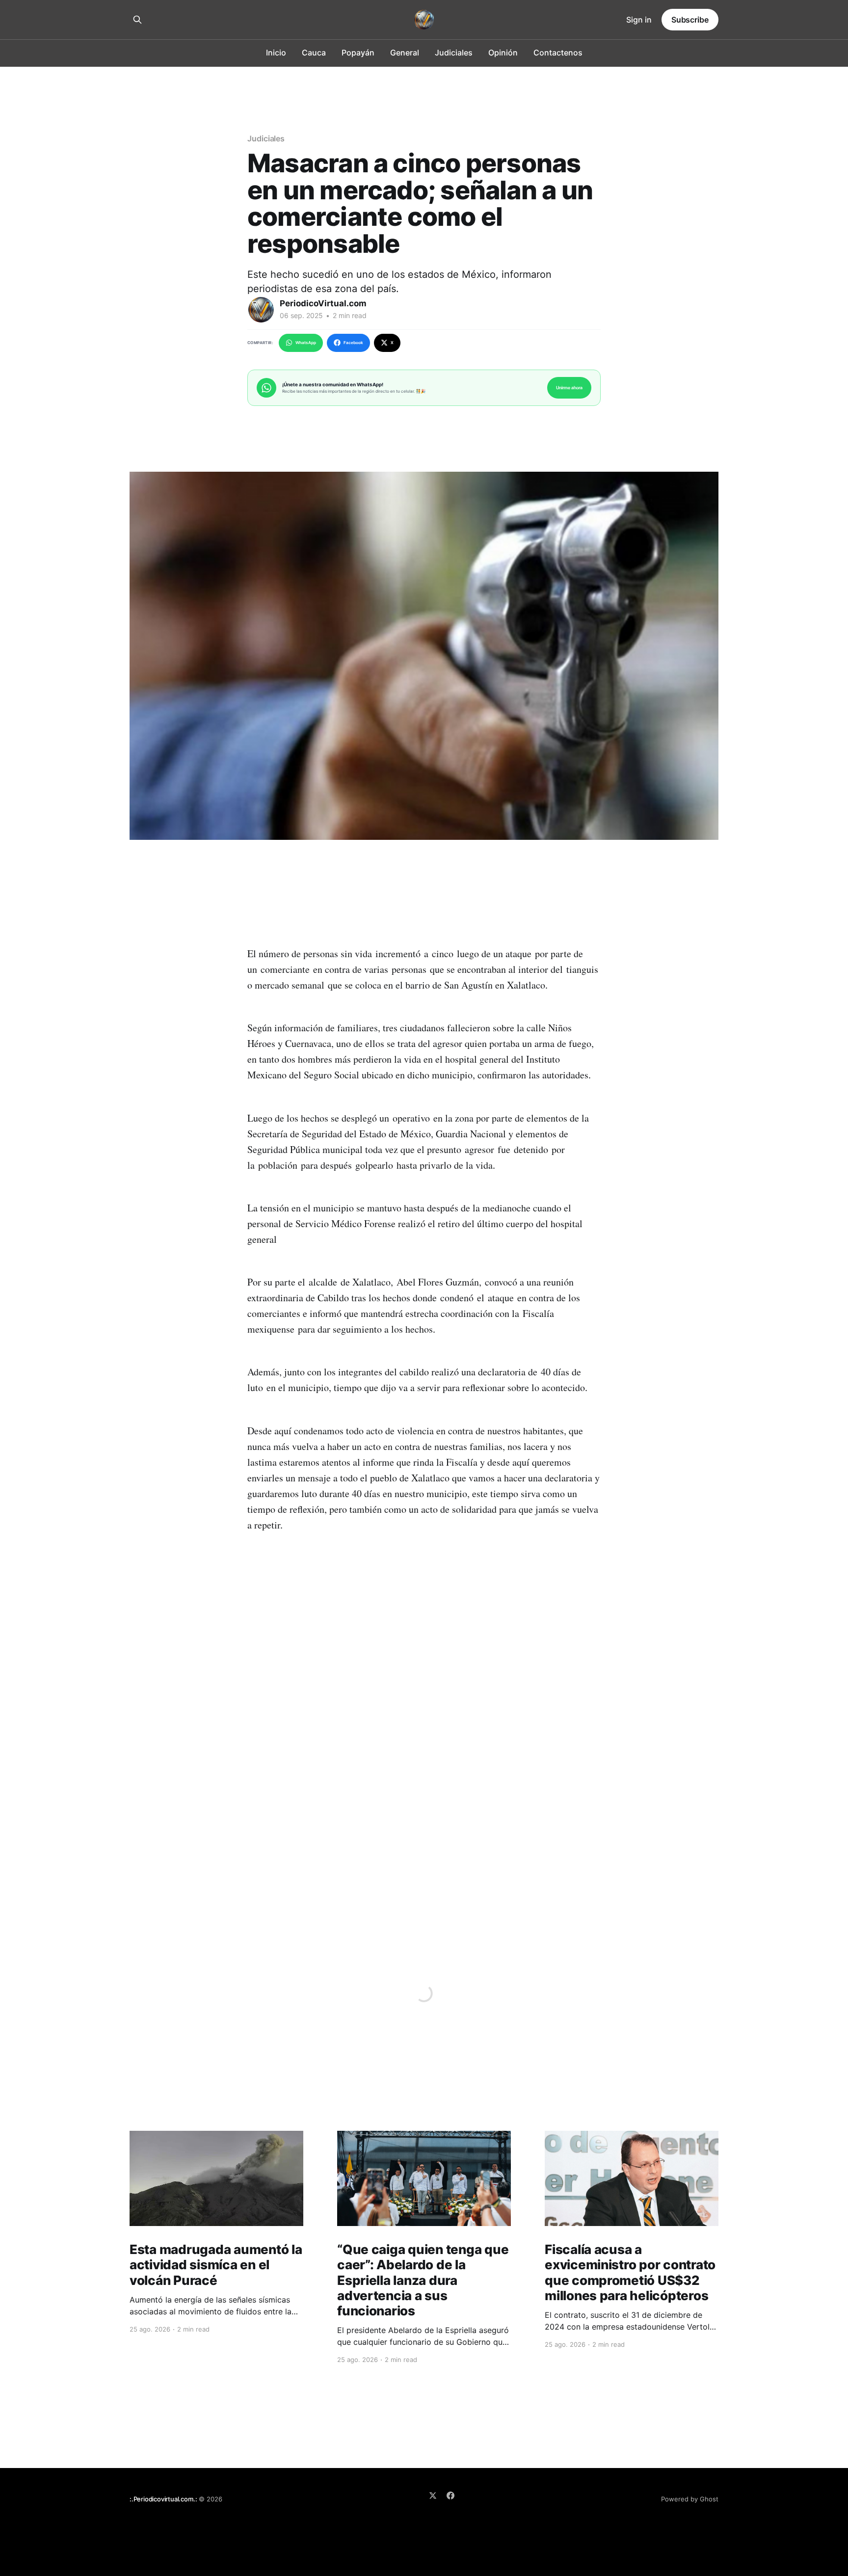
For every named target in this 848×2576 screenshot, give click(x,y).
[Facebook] (450, 2495)
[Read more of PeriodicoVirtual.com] (261, 310)
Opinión (503, 53)
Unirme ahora (569, 388)
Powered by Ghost (690, 2499)
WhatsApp (306, 343)
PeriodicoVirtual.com (323, 303)
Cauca (314, 53)
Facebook (353, 343)
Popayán (358, 53)
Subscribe (690, 20)
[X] (433, 2495)
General (405, 53)
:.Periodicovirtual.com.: (163, 2499)
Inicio (276, 53)
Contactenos (558, 53)
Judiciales (454, 53)
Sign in (639, 20)
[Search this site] (137, 20)
